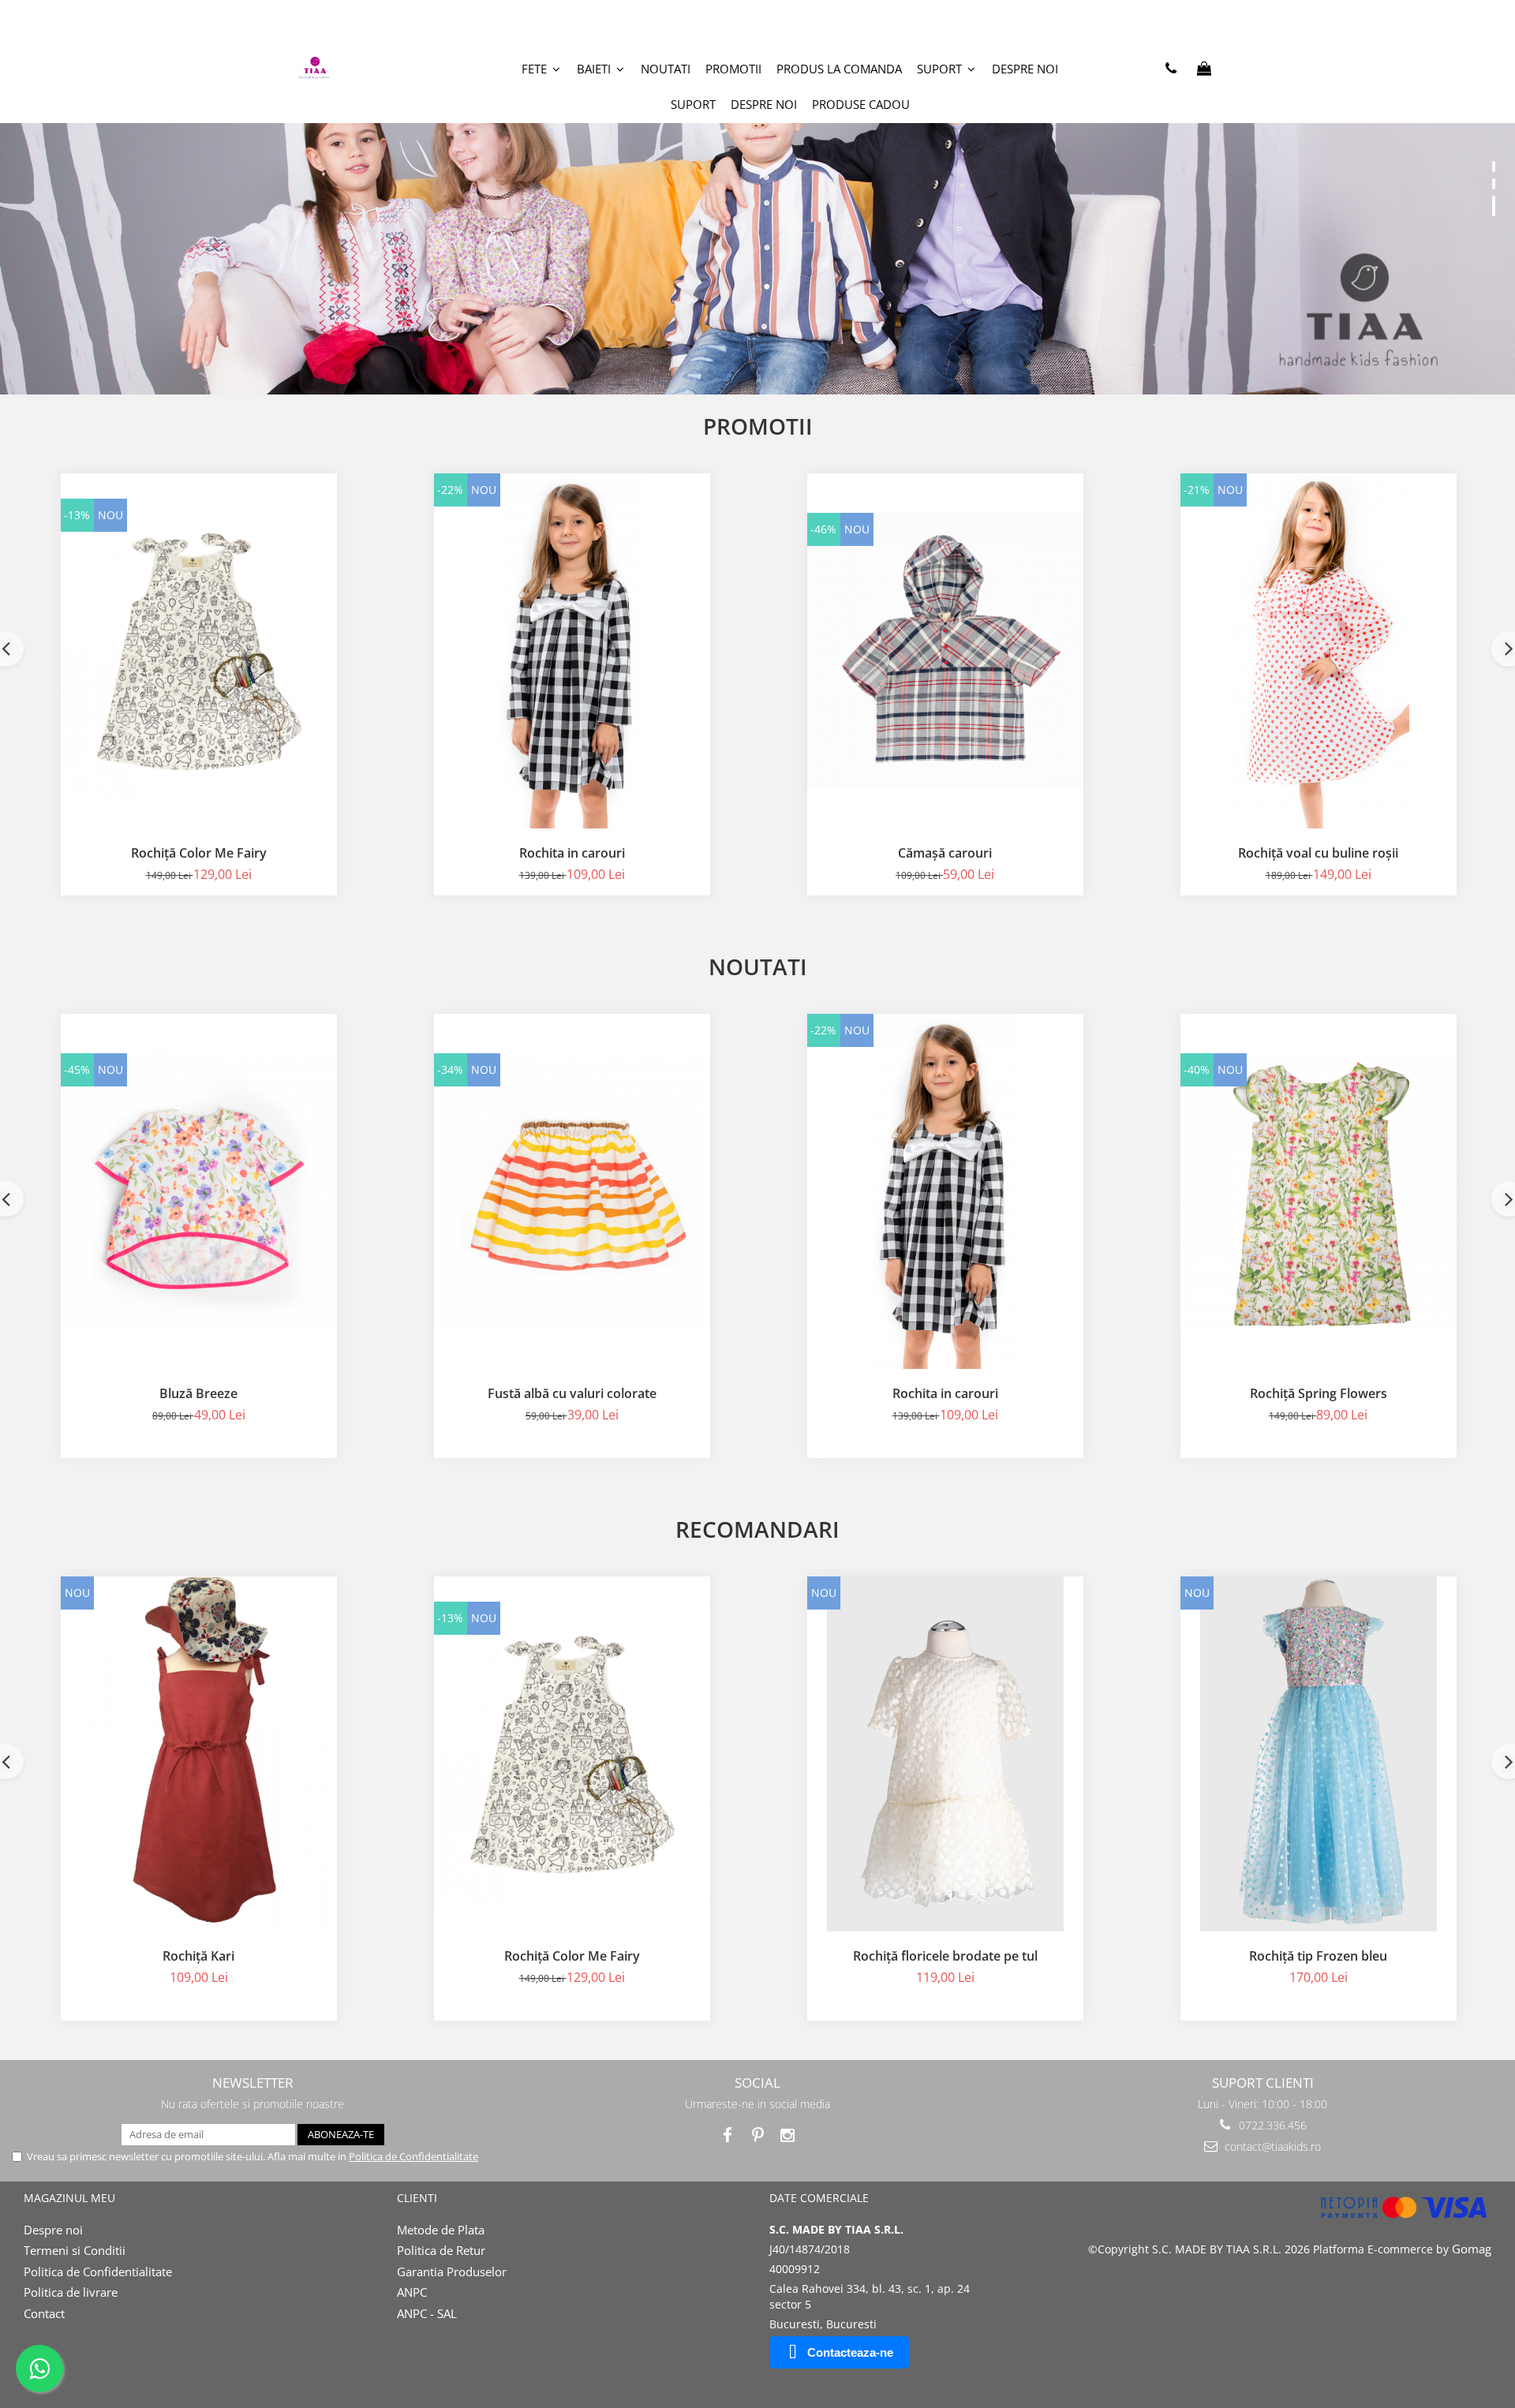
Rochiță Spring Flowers (1319, 1393)
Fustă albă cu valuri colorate (572, 1393)
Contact (44, 2313)
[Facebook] (728, 2135)
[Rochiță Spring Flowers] (1319, 1191)
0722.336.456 (1271, 2125)
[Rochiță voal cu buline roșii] (1319, 651)
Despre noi (1025, 69)
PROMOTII (733, 69)
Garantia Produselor (452, 2272)
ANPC (412, 2292)
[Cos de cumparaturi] (1204, 69)
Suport (693, 104)
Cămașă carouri (945, 853)
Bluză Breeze (198, 1393)
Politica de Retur (441, 2250)
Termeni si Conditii (75, 2250)
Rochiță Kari (198, 1956)
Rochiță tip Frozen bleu (1318, 1956)
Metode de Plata (441, 2230)
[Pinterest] (758, 2135)
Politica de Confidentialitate (413, 2156)
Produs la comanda (839, 69)
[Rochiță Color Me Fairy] (199, 651)
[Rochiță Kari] (199, 1754)
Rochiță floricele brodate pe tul (945, 1956)
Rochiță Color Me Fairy (199, 853)
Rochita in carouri (572, 853)
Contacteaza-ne (850, 2352)
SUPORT (941, 69)
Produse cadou (861, 104)
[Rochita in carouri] (572, 651)
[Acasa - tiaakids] (359, 69)
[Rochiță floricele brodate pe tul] (945, 1754)
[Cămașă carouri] (945, 651)
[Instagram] (788, 2135)
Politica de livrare (71, 2292)
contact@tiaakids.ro (1271, 2146)
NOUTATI (666, 69)
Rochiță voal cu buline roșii (1318, 853)
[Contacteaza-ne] (1171, 69)
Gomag (1470, 2249)
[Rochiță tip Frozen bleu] (1319, 1754)
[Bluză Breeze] (199, 1191)
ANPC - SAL (427, 2313)
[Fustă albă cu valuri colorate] (572, 1191)
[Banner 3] (757, 197)
